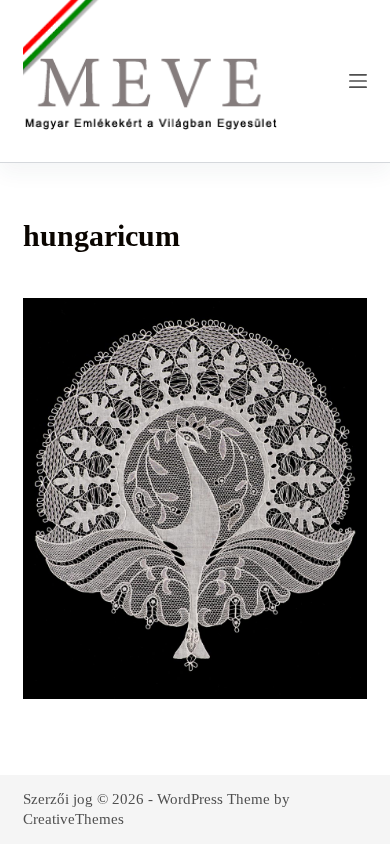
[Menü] (358, 81)
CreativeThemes (73, 819)
